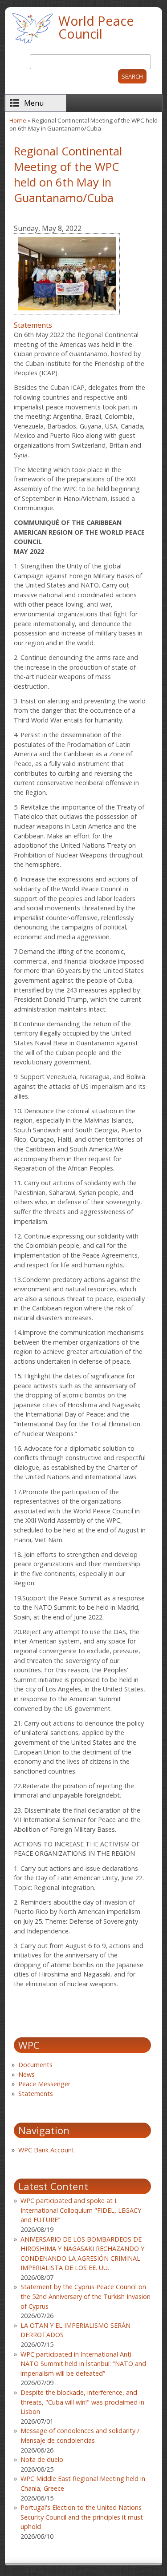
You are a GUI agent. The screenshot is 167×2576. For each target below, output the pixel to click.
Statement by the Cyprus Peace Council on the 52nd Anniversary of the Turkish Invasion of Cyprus (86, 2296)
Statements (33, 325)
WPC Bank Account (46, 2150)
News (26, 2074)
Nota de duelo (42, 2459)
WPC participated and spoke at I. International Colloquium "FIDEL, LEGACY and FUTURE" (81, 2210)
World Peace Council (96, 27)
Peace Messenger (44, 2084)
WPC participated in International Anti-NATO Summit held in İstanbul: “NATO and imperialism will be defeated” (83, 2364)
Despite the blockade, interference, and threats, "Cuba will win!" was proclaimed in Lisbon (82, 2402)
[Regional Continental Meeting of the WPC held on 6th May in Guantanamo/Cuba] (67, 315)
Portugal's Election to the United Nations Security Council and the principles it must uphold (82, 2517)
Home (18, 120)
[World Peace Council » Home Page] (32, 44)
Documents (35, 2065)
